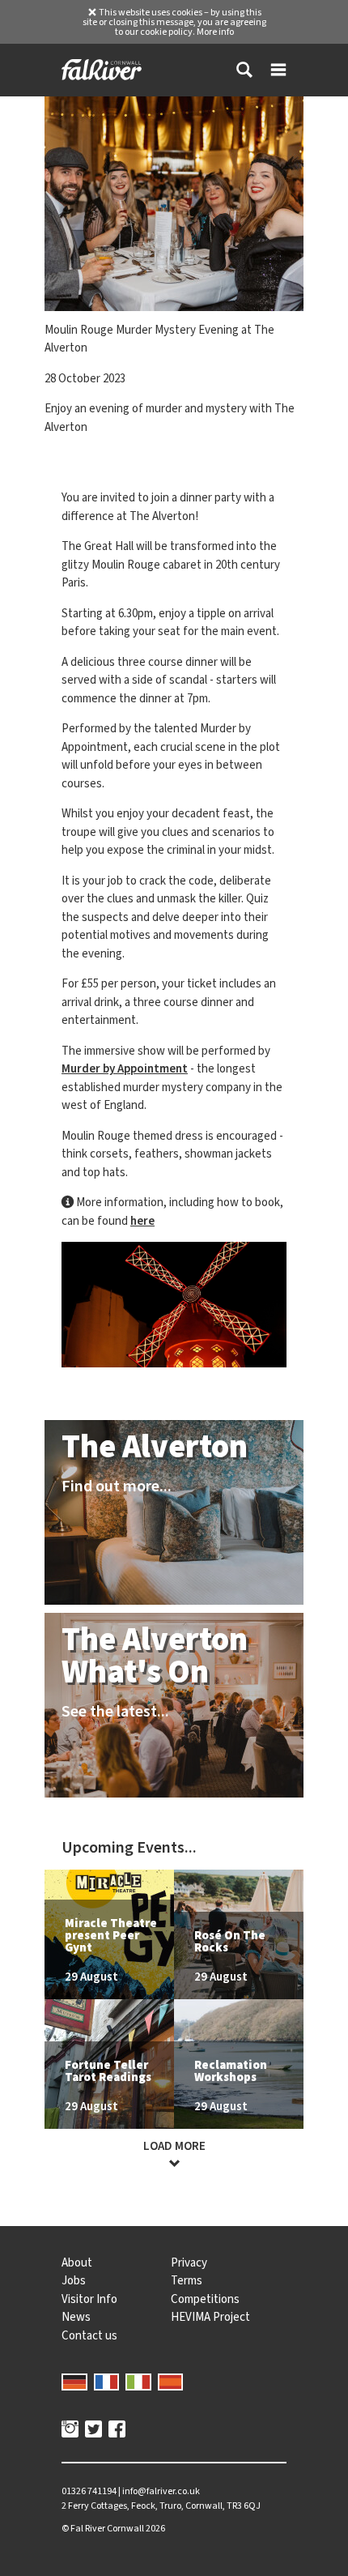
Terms (187, 2280)
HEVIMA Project (210, 2317)
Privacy (189, 2263)
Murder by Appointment (125, 1068)
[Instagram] (70, 2431)
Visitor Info (89, 2299)
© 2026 (113, 2528)
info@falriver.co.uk (161, 2491)
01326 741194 (89, 2491)
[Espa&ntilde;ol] (171, 2381)
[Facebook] (117, 2431)
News (76, 2317)
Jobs (74, 2280)
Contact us (89, 2335)
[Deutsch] (74, 2381)
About (77, 2263)
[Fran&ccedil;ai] (107, 2381)
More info (215, 32)
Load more (174, 2146)
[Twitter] (93, 2431)
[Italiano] (138, 2381)
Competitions (205, 2299)
